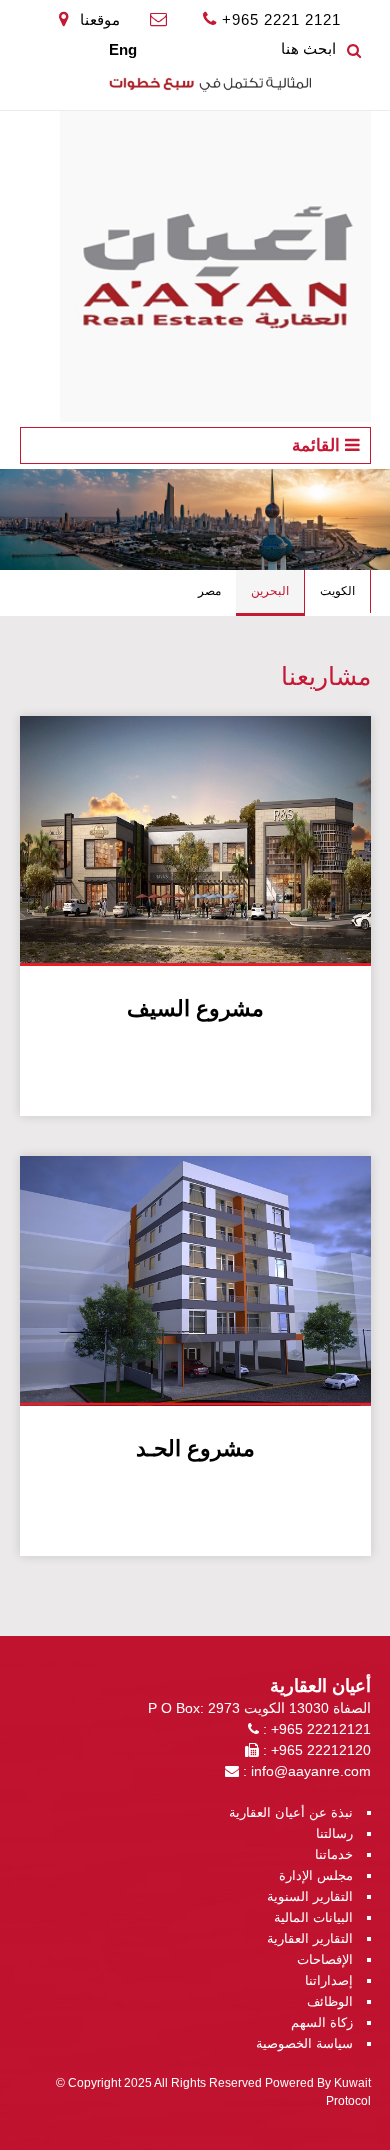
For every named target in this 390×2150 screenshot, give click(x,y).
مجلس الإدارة (316, 1875)
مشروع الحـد (195, 1448)
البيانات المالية (313, 1917)
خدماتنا (334, 1854)
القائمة (318, 445)
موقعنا (97, 19)
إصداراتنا (329, 1980)
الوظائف (330, 2001)
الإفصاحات (325, 1959)
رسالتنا (334, 1833)
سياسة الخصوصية (304, 2043)
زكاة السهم (322, 2022)
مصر (209, 591)
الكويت (337, 591)
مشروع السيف (195, 1008)
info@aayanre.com (311, 1771)
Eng (123, 49)
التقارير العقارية (310, 1938)
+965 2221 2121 (281, 19)
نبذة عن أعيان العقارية (291, 1812)
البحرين (270, 591)
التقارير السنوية (310, 1896)
